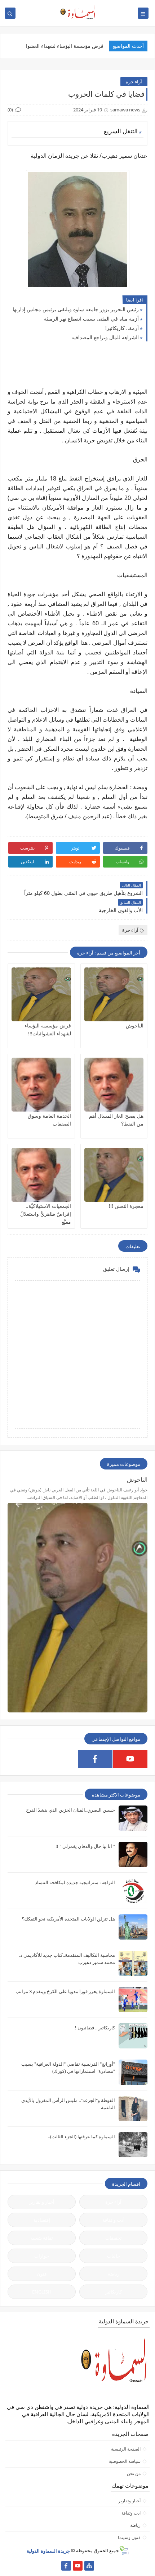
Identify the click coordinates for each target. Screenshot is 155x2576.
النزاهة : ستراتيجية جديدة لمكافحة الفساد (75, 1882)
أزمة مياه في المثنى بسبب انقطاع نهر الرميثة (91, 319)
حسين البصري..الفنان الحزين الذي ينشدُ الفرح (70, 1810)
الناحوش (135, 1025)
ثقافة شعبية (42, 2238)
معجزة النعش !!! (126, 1206)
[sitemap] (89, 2566)
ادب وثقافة (131, 2513)
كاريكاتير (114, 2292)
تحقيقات (114, 2238)
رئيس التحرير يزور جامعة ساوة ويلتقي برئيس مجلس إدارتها (76, 309)
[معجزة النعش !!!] (114, 1175)
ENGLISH (42, 2292)
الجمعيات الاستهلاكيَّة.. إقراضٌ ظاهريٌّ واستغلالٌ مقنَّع (46, 1214)
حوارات (42, 2256)
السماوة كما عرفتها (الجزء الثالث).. (81, 2136)
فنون (42, 2274)
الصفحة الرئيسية (126, 2449)
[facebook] (95, 1759)
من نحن (134, 2473)
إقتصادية (42, 2220)
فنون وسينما (129, 2537)
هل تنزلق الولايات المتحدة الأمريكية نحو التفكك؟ (68, 1919)
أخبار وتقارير (129, 2501)
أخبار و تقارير (42, 2202)
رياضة (114, 2274)
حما (100, 46)
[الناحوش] (114, 994)
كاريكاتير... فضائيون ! (95, 2028)
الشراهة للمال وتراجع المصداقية (105, 337)
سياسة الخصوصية (125, 2461)
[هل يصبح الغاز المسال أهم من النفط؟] (114, 1085)
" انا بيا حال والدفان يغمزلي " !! (85, 1846)
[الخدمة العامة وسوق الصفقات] (41, 1085)
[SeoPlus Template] (124, 2551)
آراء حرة (134, 82)
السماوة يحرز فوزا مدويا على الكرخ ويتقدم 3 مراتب (65, 1991)
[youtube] (130, 1759)
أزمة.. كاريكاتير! (122, 328)
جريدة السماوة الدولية (48, 2550)
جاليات (114, 2256)
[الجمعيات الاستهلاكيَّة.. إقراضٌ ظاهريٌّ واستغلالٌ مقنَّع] (41, 1175)
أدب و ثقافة (114, 2220)
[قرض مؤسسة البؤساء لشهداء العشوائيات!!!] (41, 994)
